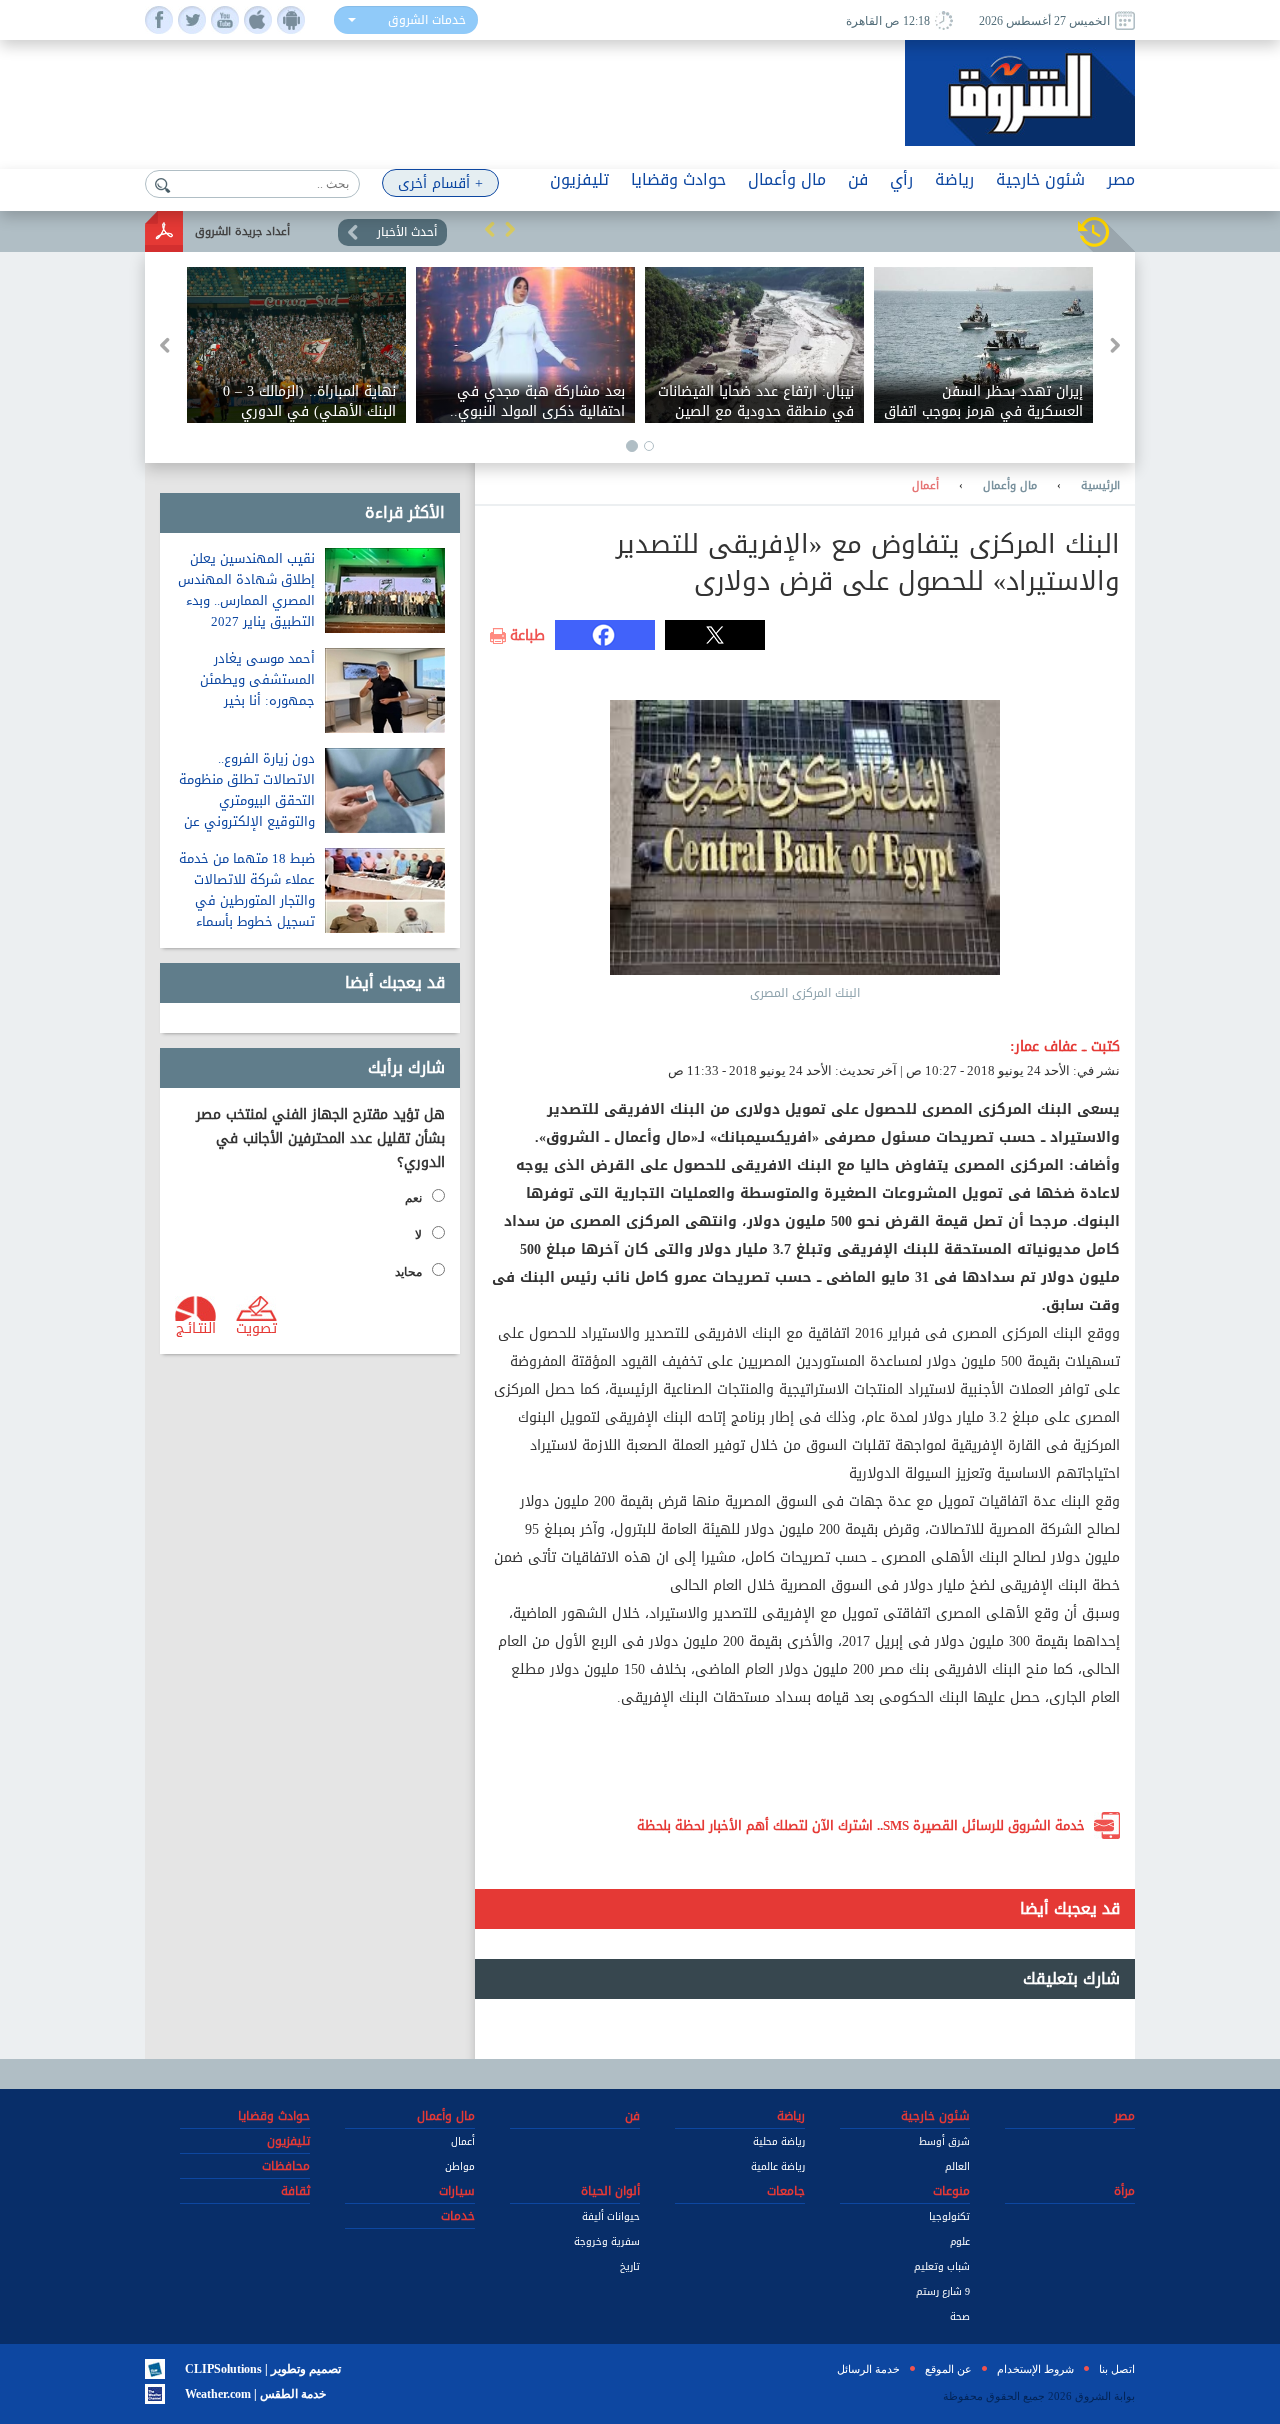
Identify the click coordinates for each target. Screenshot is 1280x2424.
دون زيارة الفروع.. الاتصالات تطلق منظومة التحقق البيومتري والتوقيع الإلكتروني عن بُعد (247, 800)
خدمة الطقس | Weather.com (255, 2394)
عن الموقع (948, 2369)
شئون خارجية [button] (1040, 179)
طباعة (527, 636)
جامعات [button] (786, 2191)
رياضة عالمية (778, 2166)
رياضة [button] (954, 179)
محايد (408, 1272)
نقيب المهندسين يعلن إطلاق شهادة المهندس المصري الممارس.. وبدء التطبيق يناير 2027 (246, 590)
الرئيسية (1100, 486)
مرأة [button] (1124, 2191)
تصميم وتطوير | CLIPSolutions (263, 2369)
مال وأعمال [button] (787, 179)
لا (418, 1235)
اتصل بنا (1117, 2369)
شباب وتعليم (942, 2266)
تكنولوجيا (949, 2216)
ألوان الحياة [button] (610, 2191)
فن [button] (858, 179)
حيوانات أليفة (611, 2216)
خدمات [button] (458, 2216)
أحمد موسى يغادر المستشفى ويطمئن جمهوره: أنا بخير (257, 679)
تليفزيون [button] (579, 179)
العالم (957, 2166)
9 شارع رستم (943, 2291)
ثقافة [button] (295, 2191)
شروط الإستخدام (1035, 2369)
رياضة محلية (779, 2141)
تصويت (256, 1327)
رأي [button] (901, 179)
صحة (960, 2316)
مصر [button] (1121, 179)
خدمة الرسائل (868, 2369)
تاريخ (630, 2266)
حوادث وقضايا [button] (678, 179)
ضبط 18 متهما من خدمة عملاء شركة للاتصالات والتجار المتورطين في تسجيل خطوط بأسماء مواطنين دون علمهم (247, 900)
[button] (490, 229)
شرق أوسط (944, 2141)
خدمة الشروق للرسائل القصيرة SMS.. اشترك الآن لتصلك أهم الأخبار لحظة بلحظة (861, 1825)
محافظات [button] (286, 2166)
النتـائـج (196, 1327)
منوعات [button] (951, 2191)
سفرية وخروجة (607, 2241)
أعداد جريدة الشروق (242, 231)
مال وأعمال (1010, 486)
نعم (413, 1198)
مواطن (460, 2166)
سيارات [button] (457, 2191)
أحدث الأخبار (407, 232)
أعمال (925, 486)
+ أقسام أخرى (440, 183)
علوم (960, 2241)
